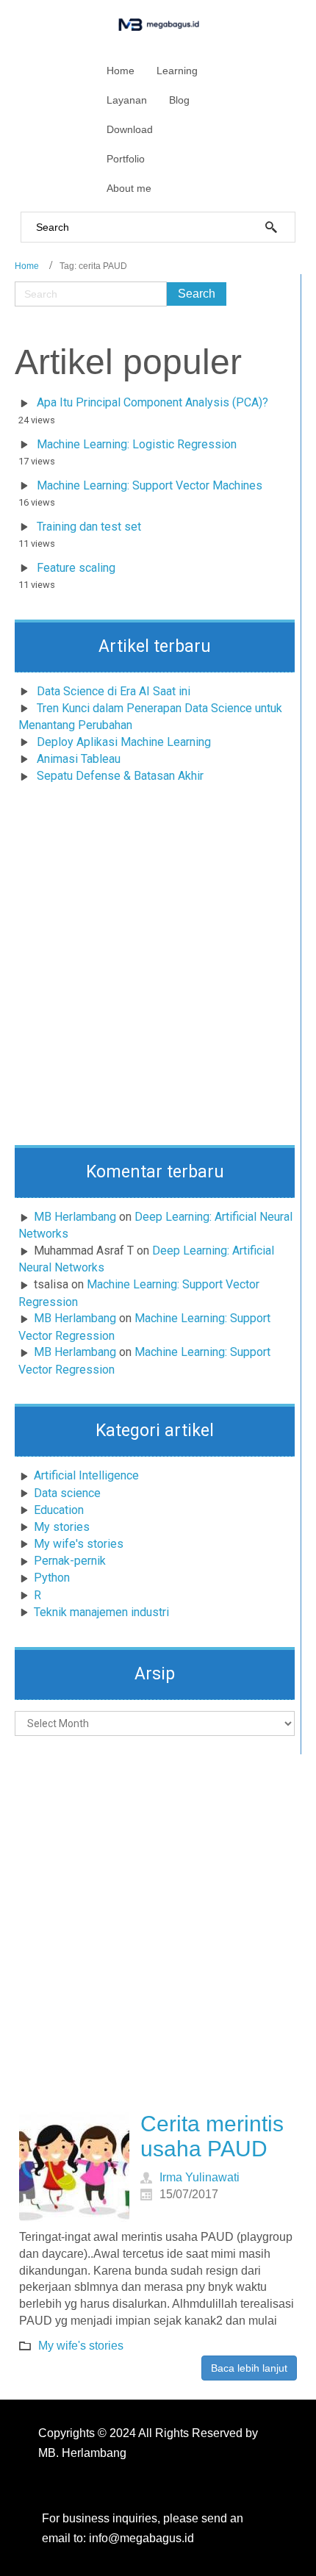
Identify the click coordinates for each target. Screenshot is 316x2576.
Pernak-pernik (70, 1561)
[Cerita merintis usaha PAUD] (74, 2167)
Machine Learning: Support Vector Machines (150, 485)
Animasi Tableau (79, 759)
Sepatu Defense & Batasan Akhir (120, 776)
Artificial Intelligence (86, 1475)
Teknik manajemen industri (101, 1612)
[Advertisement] (158, 969)
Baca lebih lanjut (249, 2368)
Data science (67, 1493)
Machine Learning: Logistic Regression (137, 444)
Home (27, 266)
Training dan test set (89, 527)
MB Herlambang (75, 1217)
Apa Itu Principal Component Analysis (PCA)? (152, 402)
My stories (62, 1527)
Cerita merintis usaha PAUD (212, 2136)
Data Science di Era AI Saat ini (114, 691)
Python (52, 1578)
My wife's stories (79, 1544)
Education (59, 1510)
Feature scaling (76, 568)
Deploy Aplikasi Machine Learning (124, 742)
